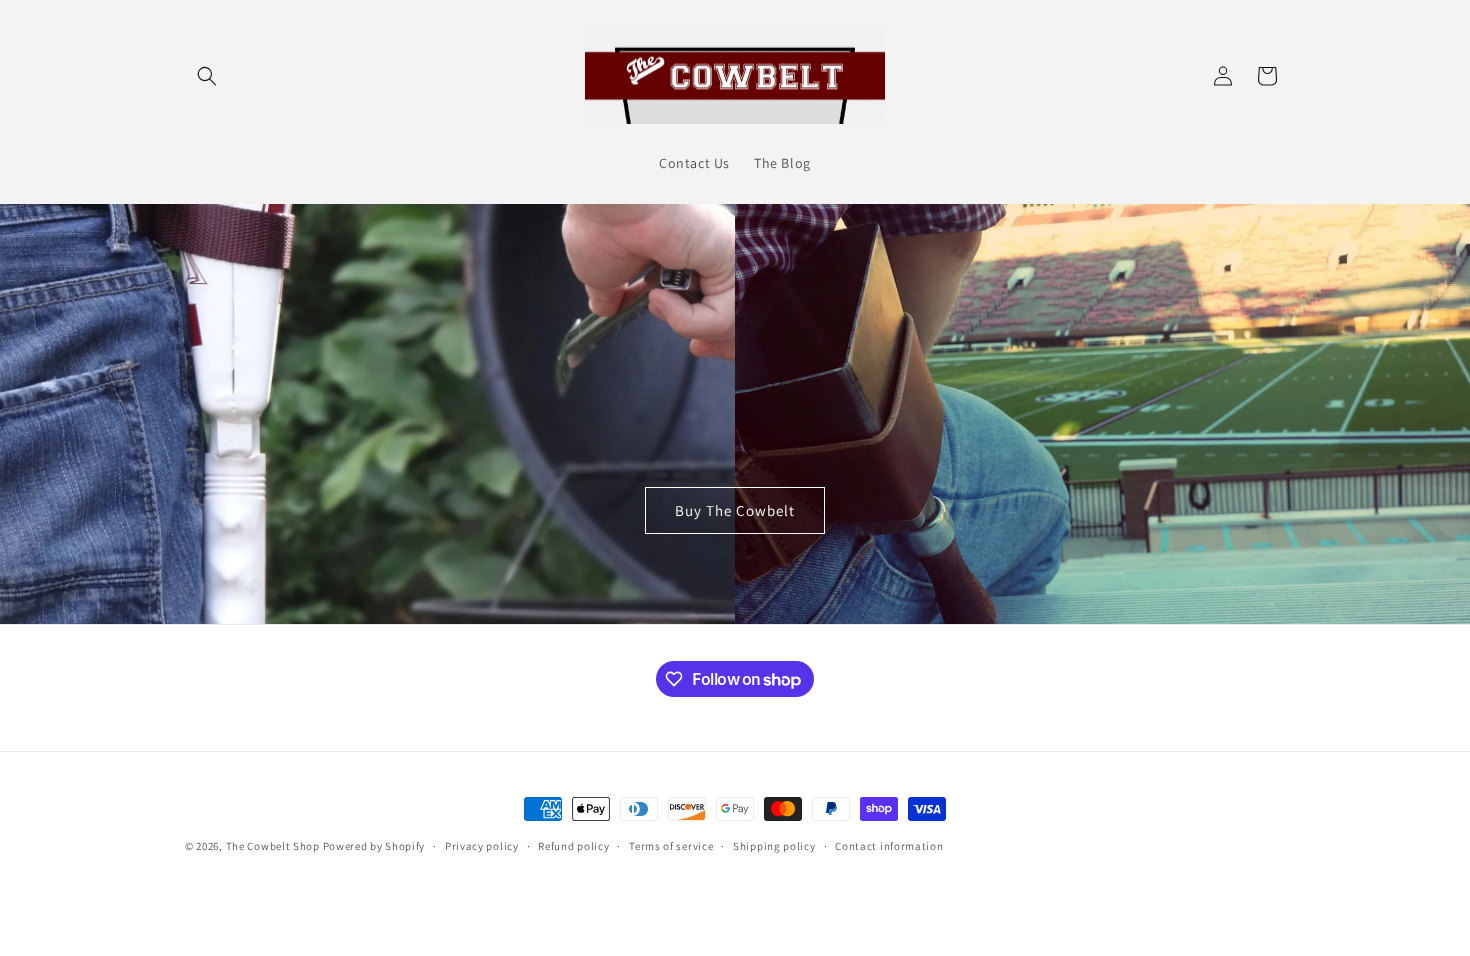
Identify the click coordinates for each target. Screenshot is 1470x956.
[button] (207, 76)
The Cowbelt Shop (273, 846)
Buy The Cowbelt (735, 510)
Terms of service (671, 846)
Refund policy (573, 846)
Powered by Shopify (374, 846)
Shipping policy (774, 846)
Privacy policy (482, 846)
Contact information (889, 846)
